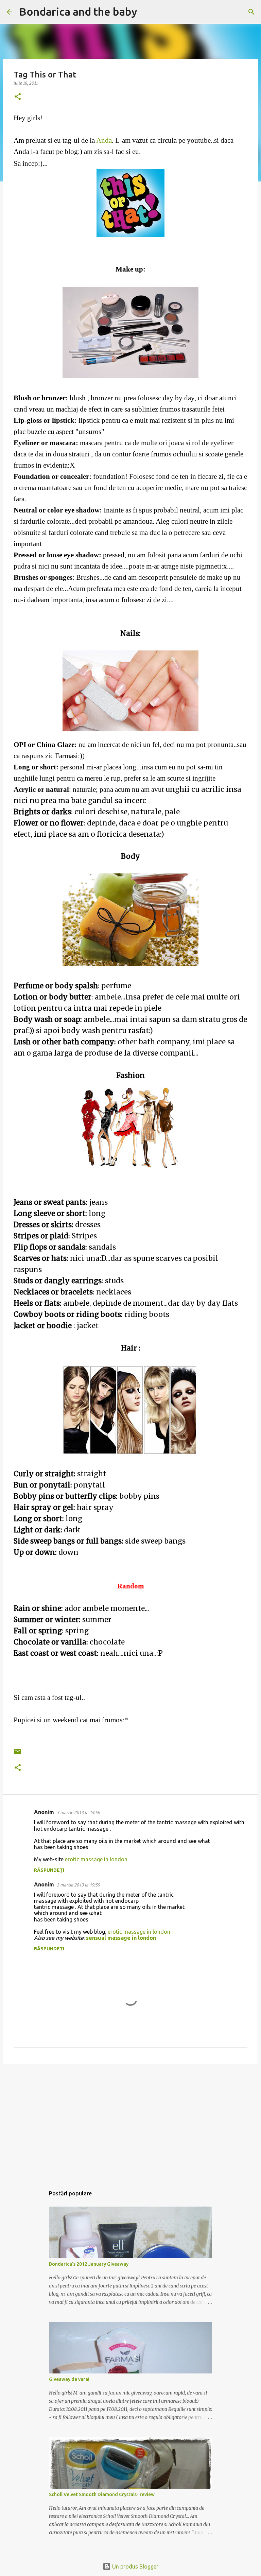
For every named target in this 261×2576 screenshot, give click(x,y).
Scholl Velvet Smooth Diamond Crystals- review (102, 2494)
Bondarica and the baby (78, 12)
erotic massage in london (96, 1859)
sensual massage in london (121, 1938)
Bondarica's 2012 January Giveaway (89, 2264)
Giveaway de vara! (69, 2379)
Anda (104, 140)
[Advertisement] (130, 2122)
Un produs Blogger (135, 2566)
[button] (18, 97)
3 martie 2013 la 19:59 (78, 1812)
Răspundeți (49, 1870)
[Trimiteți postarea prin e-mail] (18, 1754)
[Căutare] (147, 12)
